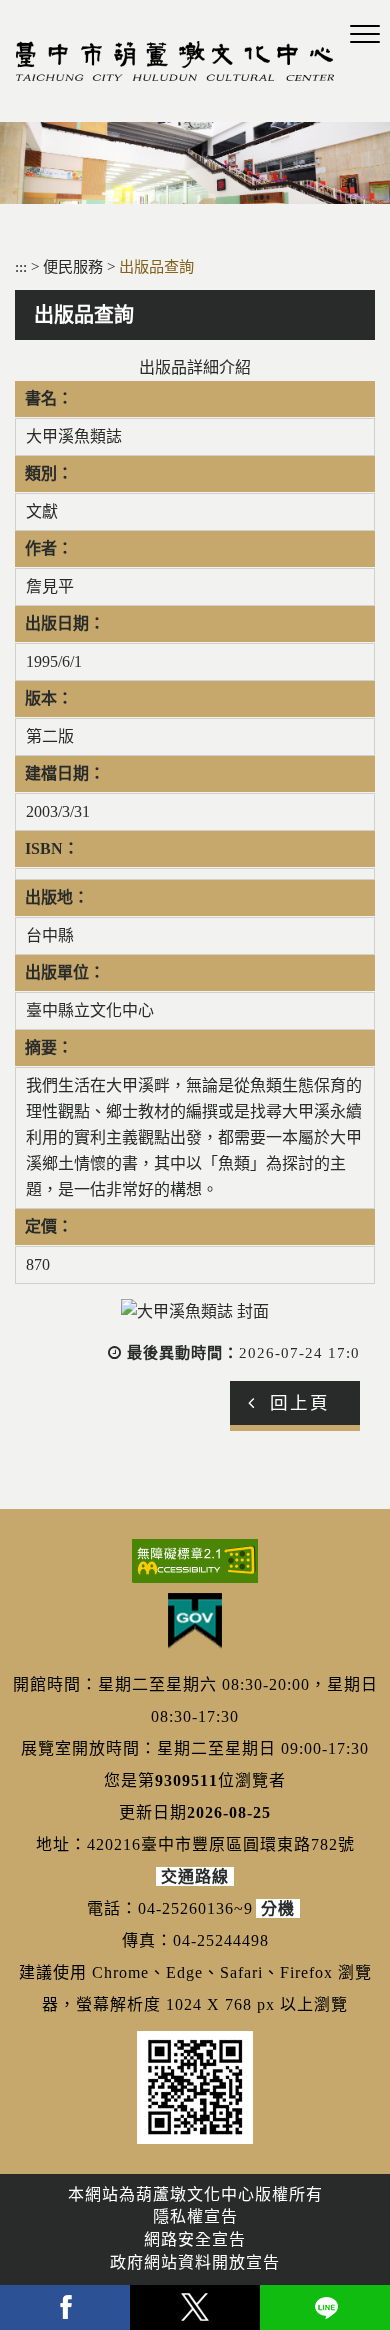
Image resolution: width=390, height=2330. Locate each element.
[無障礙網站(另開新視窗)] (195, 1561)
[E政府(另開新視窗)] (195, 1621)
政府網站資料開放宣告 (195, 2262)
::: (21, 266)
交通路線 (195, 1876)
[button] (365, 35)
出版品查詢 (156, 266)
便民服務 (75, 266)
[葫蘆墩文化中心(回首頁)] (175, 61)
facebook (65, 2307)
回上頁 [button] (300, 1403)
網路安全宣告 (195, 2239)
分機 (278, 1908)
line (325, 2307)
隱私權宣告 (195, 2216)
